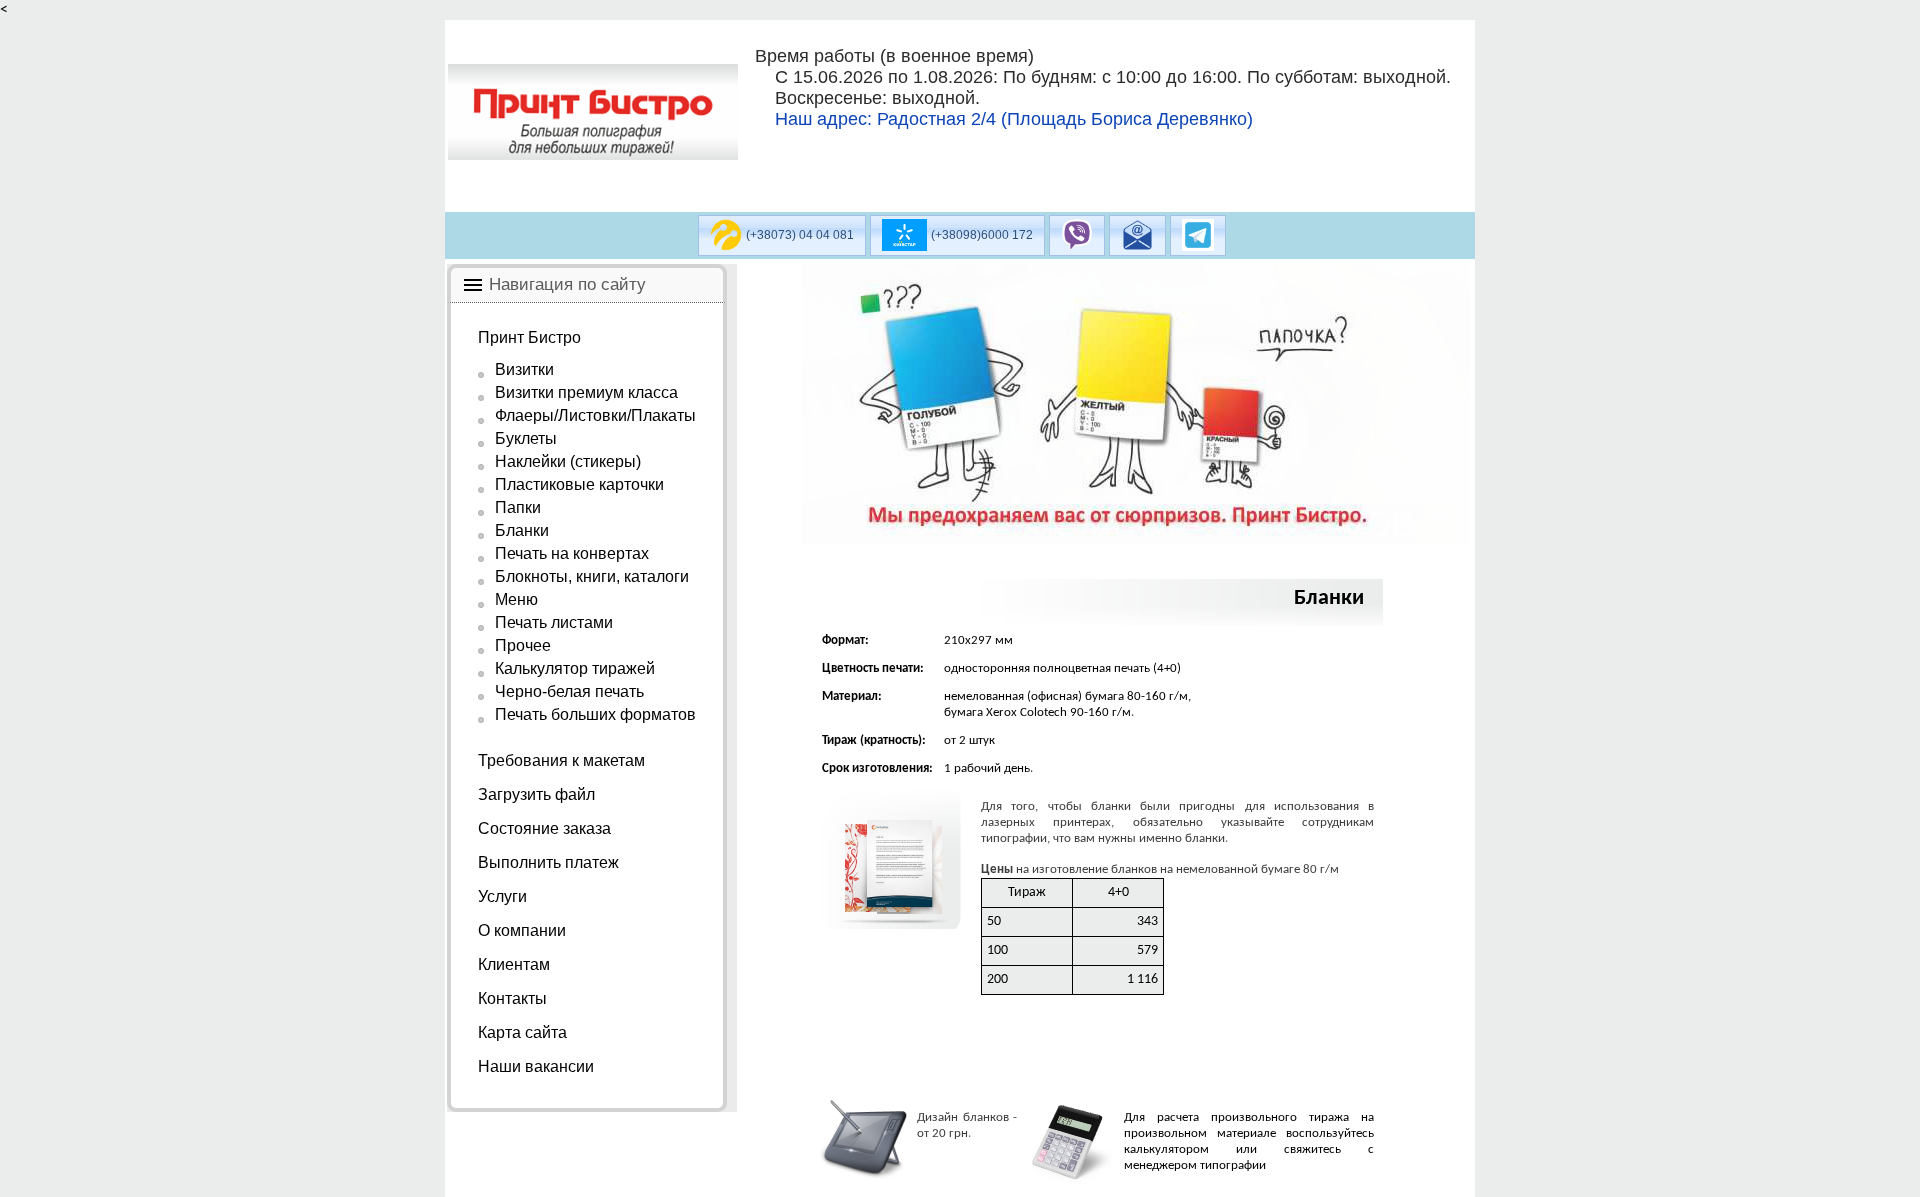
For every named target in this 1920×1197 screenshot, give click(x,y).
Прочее (523, 645)
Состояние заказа (544, 828)
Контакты (512, 998)
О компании (522, 930)
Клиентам (514, 964)
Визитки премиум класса (586, 392)
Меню (516, 599)
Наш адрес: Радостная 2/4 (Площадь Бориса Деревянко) (1014, 119)
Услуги (502, 896)
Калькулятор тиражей (575, 668)
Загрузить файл (536, 794)
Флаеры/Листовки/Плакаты (595, 415)
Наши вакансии (536, 1066)
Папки (518, 507)
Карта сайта (522, 1032)
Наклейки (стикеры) (568, 461)
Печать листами (554, 622)
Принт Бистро (529, 337)
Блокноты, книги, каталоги (592, 576)
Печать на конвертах (572, 553)
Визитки (524, 369)
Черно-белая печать (569, 691)
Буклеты (526, 438)
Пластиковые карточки (579, 484)
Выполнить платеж (548, 862)
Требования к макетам (561, 760)
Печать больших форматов (595, 714)
